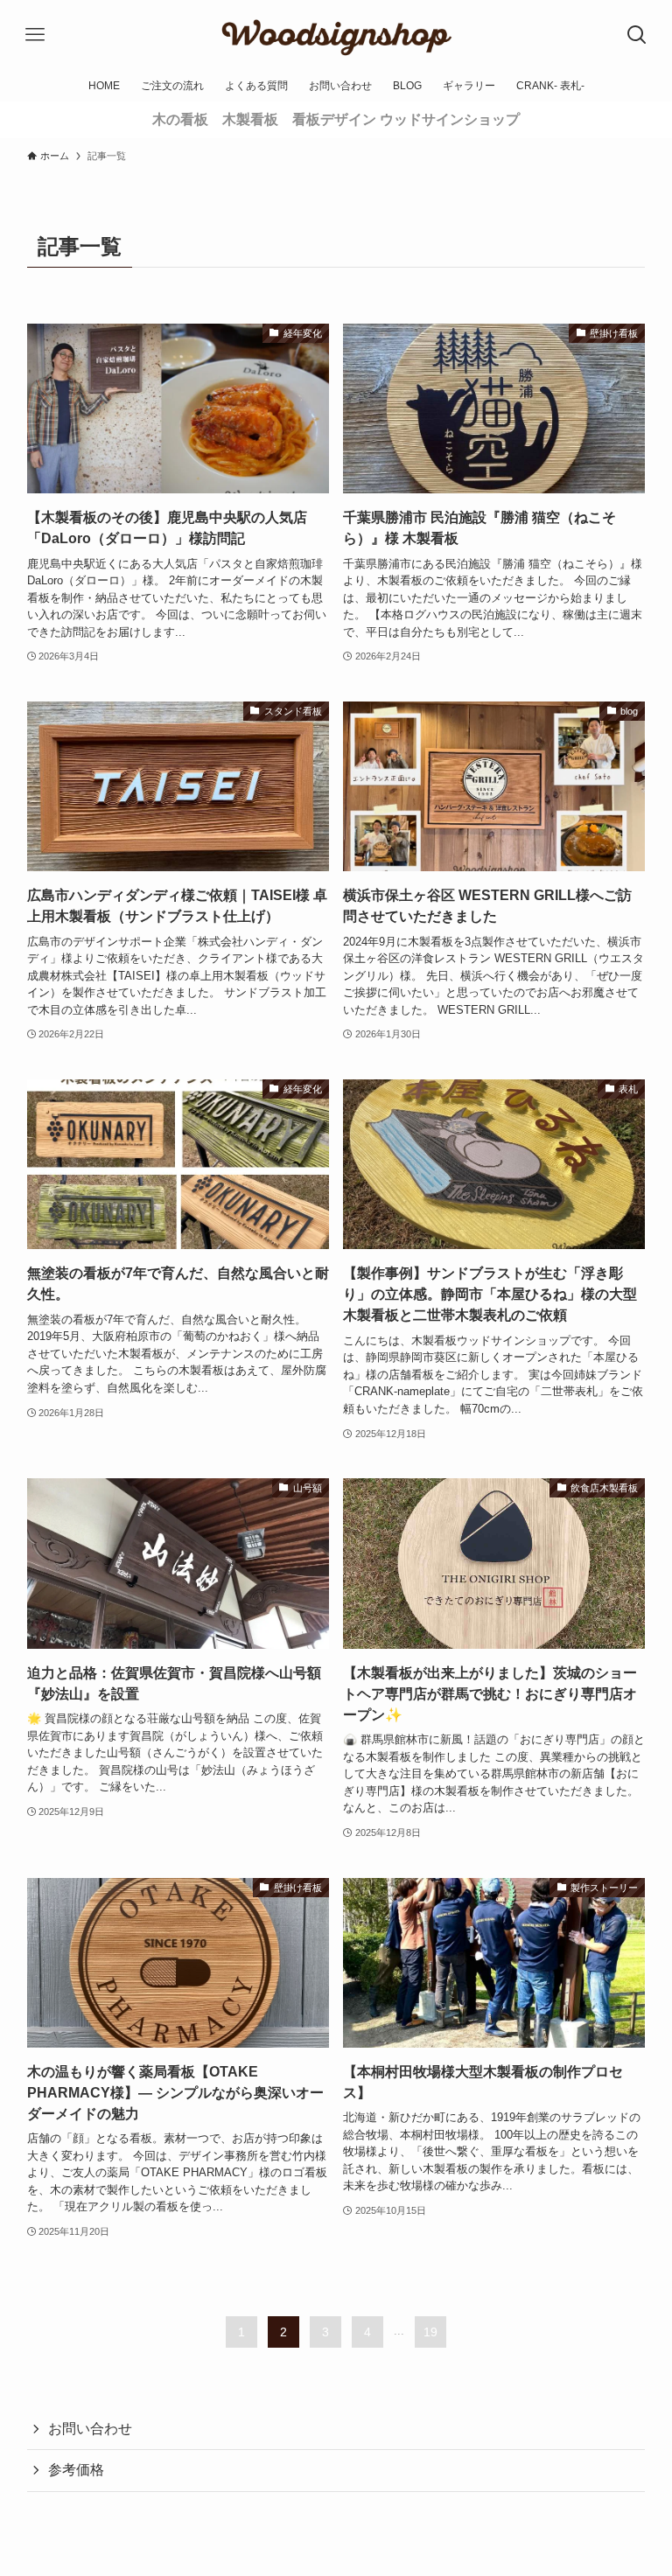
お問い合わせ (90, 2429)
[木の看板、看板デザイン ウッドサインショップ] (336, 35)
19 (430, 2332)
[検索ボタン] (637, 35)
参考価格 (76, 2470)
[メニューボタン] (35, 35)
